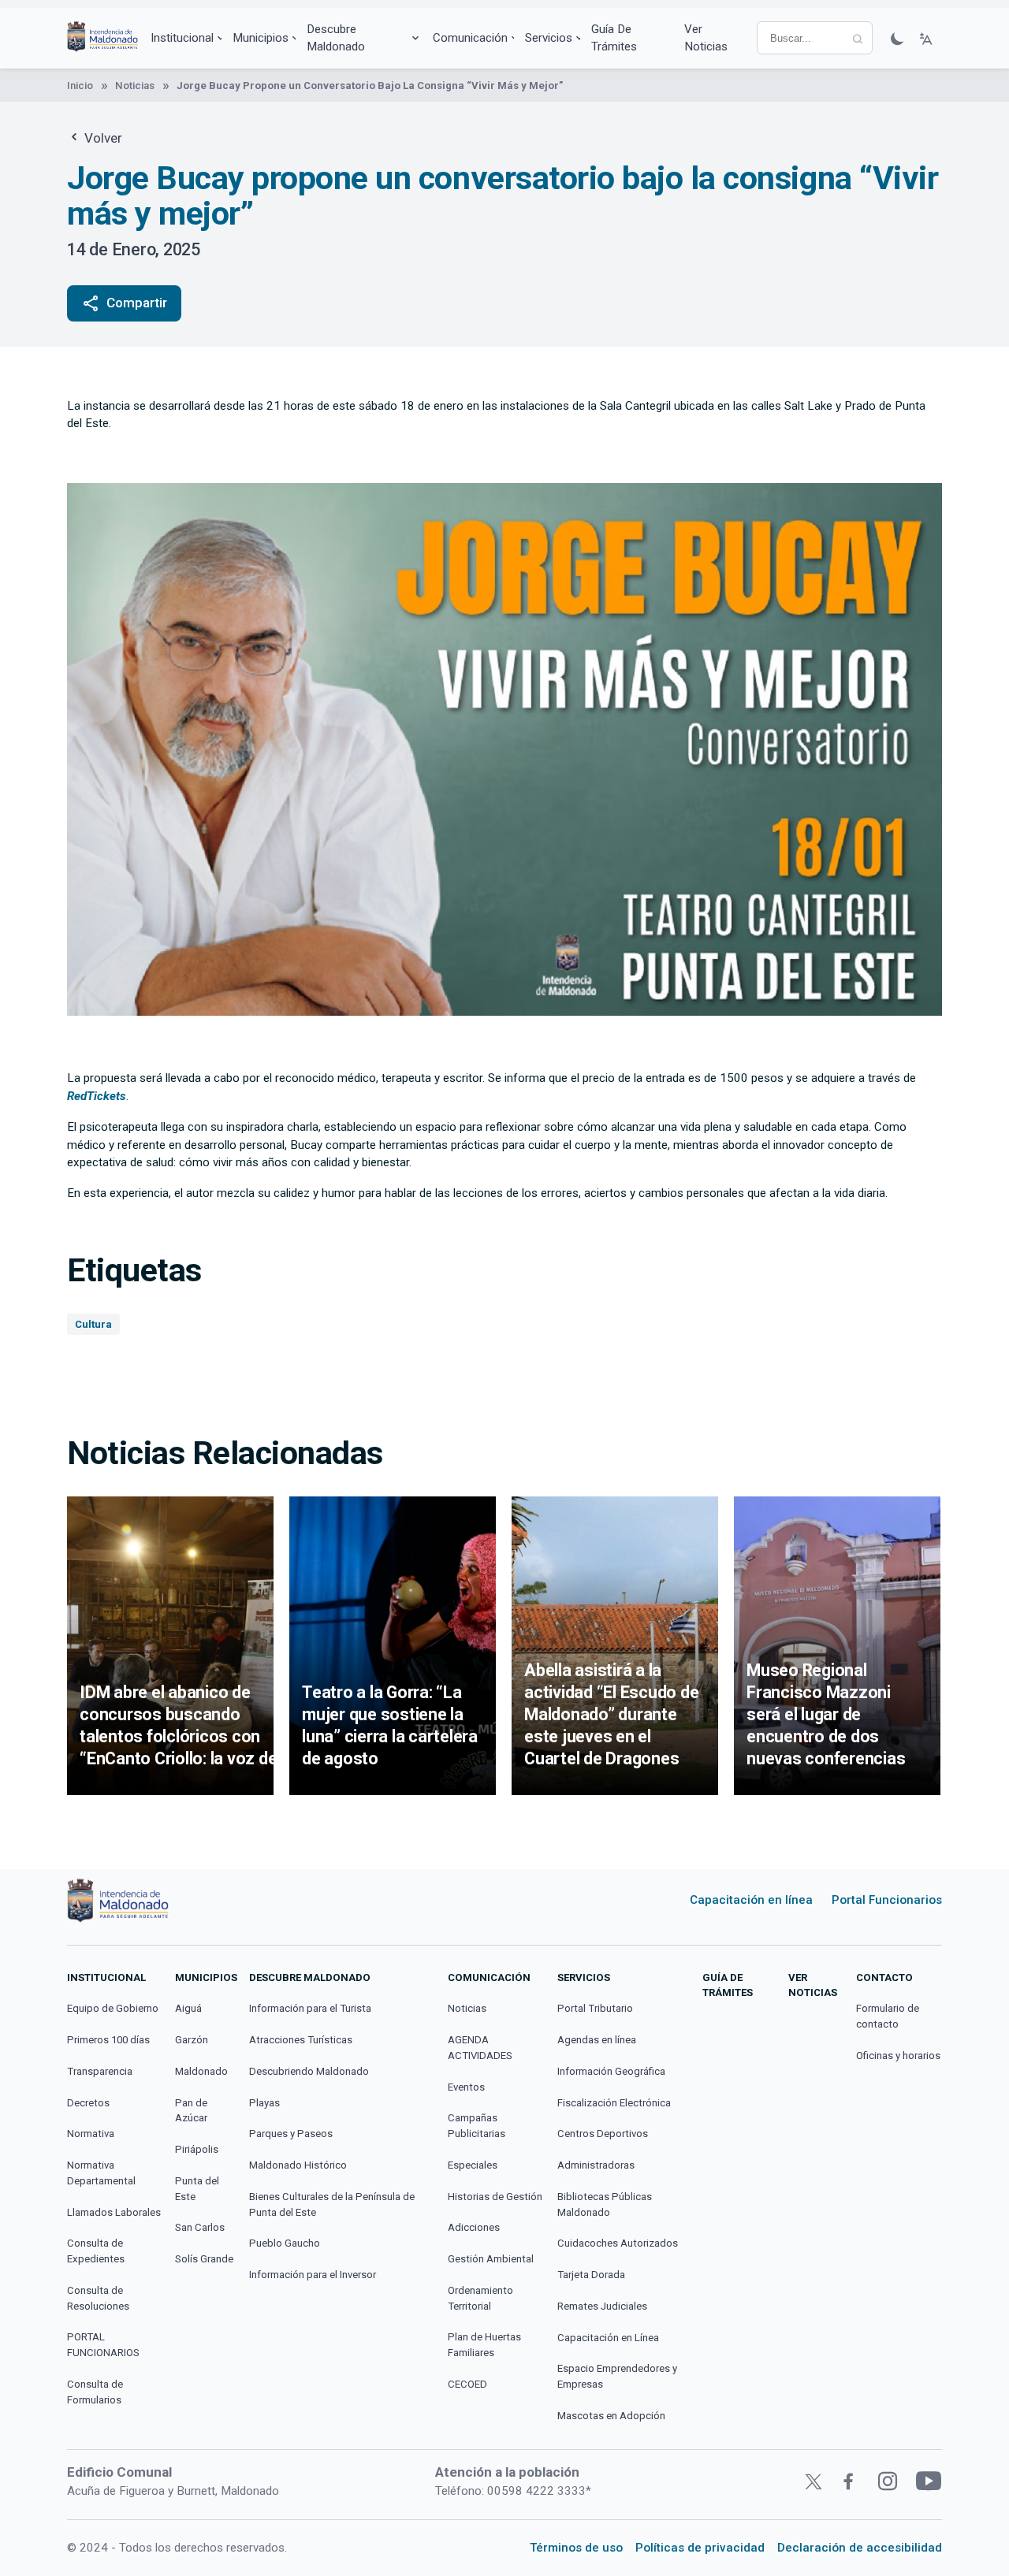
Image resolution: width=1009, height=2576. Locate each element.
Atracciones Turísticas (301, 2040)
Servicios (549, 38)
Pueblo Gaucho (285, 2243)
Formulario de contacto (888, 2016)
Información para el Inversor (313, 2275)
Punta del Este (197, 2189)
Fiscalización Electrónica (614, 2103)
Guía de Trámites (614, 38)
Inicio (80, 85)
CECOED (467, 2384)
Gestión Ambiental (491, 2259)
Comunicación (470, 38)
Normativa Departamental (101, 2173)
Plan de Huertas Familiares (484, 2345)
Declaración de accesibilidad (860, 2548)
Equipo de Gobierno (113, 2008)
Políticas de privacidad (700, 2548)
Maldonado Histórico (298, 2165)
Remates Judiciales (602, 2306)
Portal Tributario (595, 2008)
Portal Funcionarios (887, 1900)
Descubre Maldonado (336, 38)
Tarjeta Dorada (591, 2275)
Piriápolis (197, 2149)
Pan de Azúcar (191, 2111)
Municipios (261, 38)
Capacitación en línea (751, 1900)
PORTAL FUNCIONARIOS (103, 2345)
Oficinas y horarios (898, 2056)
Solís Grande (204, 2259)
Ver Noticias (706, 38)
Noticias (135, 85)
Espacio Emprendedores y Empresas (617, 2376)
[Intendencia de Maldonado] (102, 38)
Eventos (466, 2087)
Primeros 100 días (108, 2040)
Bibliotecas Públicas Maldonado (605, 2204)
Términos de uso (576, 2548)
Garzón (192, 2040)
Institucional (182, 38)
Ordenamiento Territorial (480, 2298)
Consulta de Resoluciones (98, 2298)
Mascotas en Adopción (611, 2416)
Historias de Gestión (495, 2197)
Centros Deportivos (603, 2134)
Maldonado (201, 2071)
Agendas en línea (597, 2040)
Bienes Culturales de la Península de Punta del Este (332, 2204)
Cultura (93, 1324)
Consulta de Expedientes (96, 2251)
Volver (102, 138)
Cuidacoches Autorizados (618, 2243)
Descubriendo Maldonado (309, 2071)
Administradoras (596, 2165)
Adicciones (474, 2227)
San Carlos (200, 2227)
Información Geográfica (611, 2071)
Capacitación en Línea (608, 2338)
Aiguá (188, 2008)
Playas (264, 2103)
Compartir (124, 303)
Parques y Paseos (291, 2134)
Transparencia (100, 2071)
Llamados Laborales (114, 2212)
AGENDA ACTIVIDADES (480, 2048)
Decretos (88, 2103)
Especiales (473, 2165)
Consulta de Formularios (95, 2392)
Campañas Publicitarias (477, 2126)
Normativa (91, 2134)
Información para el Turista (310, 2008)
